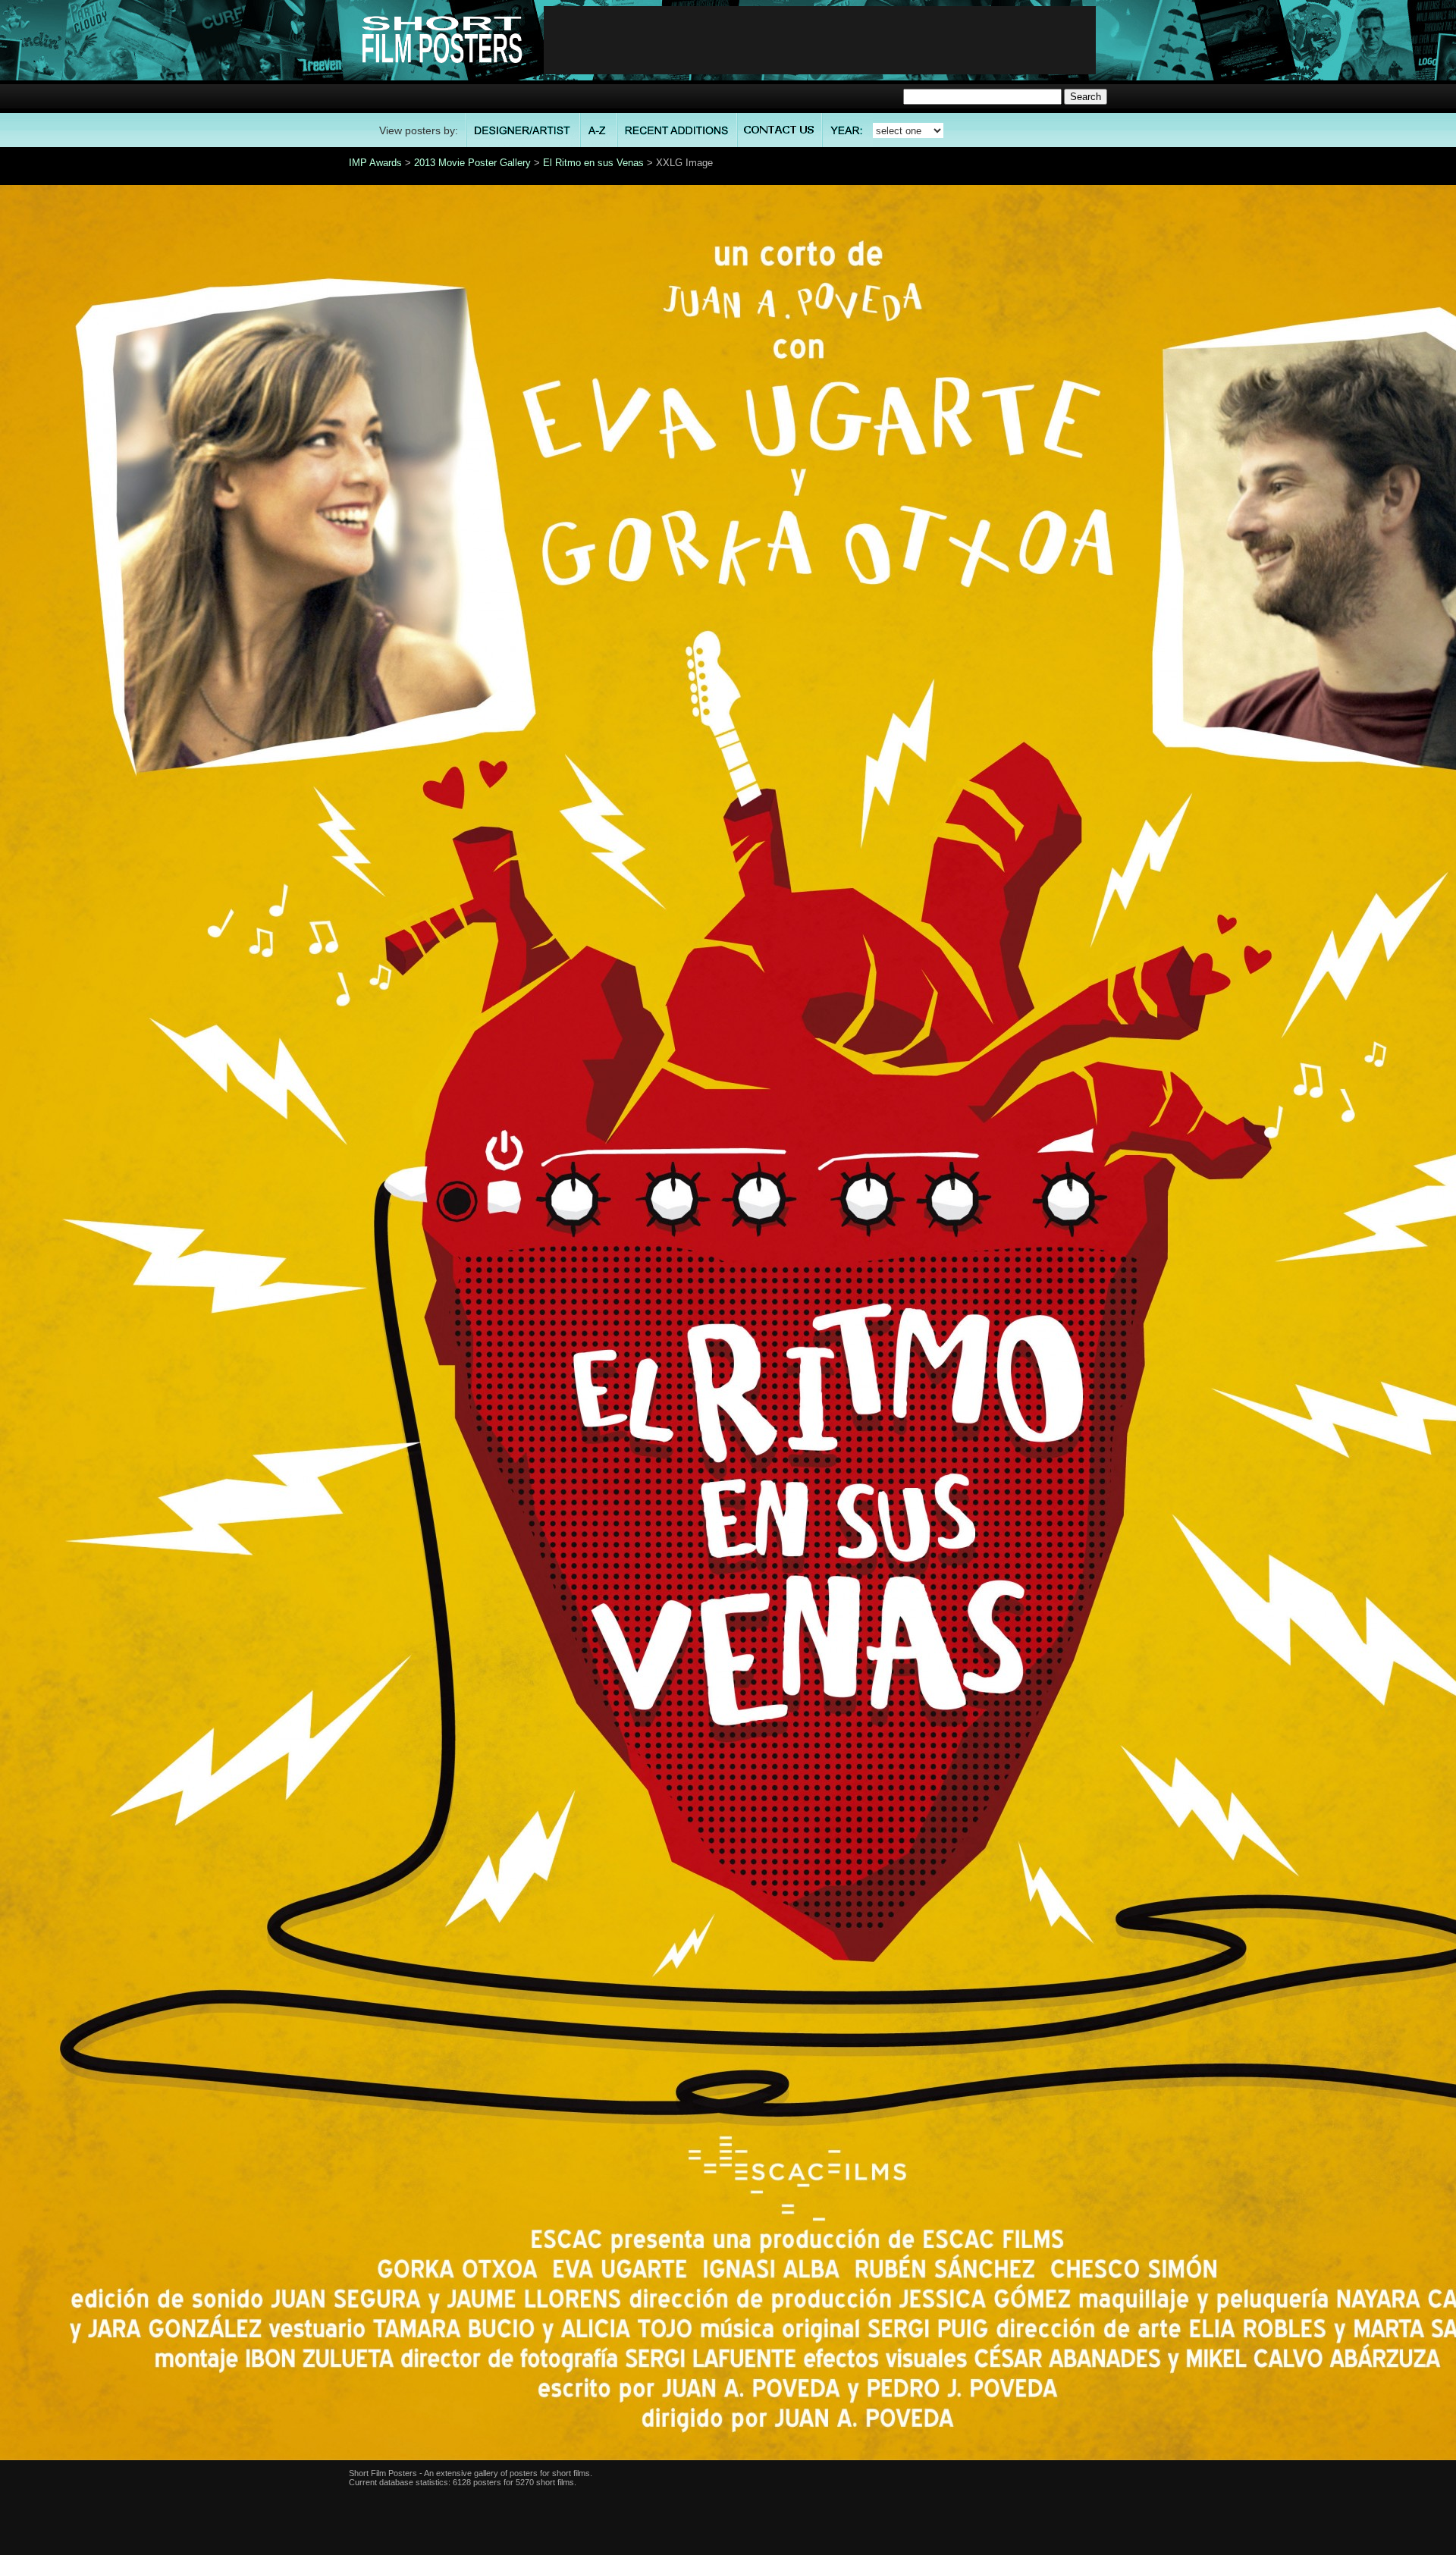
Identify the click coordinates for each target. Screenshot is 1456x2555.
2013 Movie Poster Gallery (472, 163)
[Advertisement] (820, 40)
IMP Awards (375, 163)
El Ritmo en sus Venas (593, 163)
